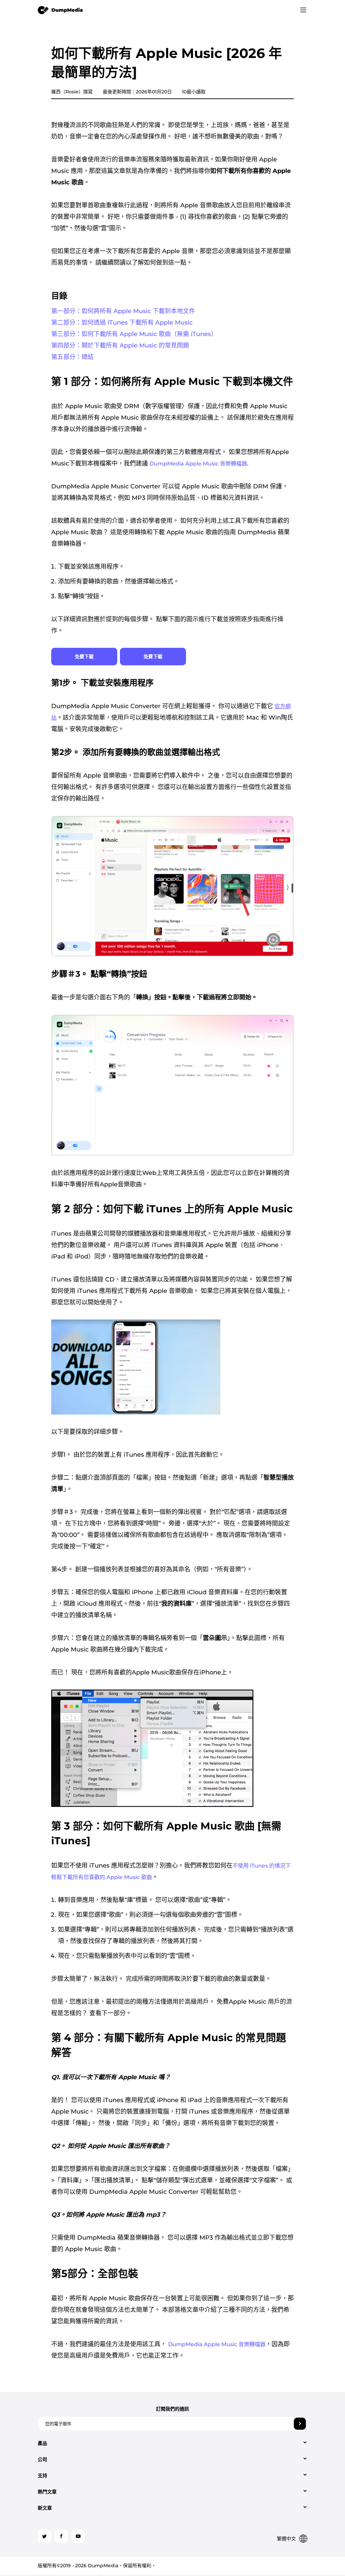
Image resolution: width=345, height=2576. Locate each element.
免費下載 (84, 657)
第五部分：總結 (72, 357)
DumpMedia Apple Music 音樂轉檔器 (198, 464)
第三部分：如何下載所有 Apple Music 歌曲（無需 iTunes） (134, 334)
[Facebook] (61, 2536)
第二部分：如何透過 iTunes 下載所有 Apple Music (122, 323)
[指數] (60, 10)
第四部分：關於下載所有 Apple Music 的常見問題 (120, 345)
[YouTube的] (78, 2536)
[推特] (44, 2536)
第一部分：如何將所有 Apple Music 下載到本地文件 (123, 311)
